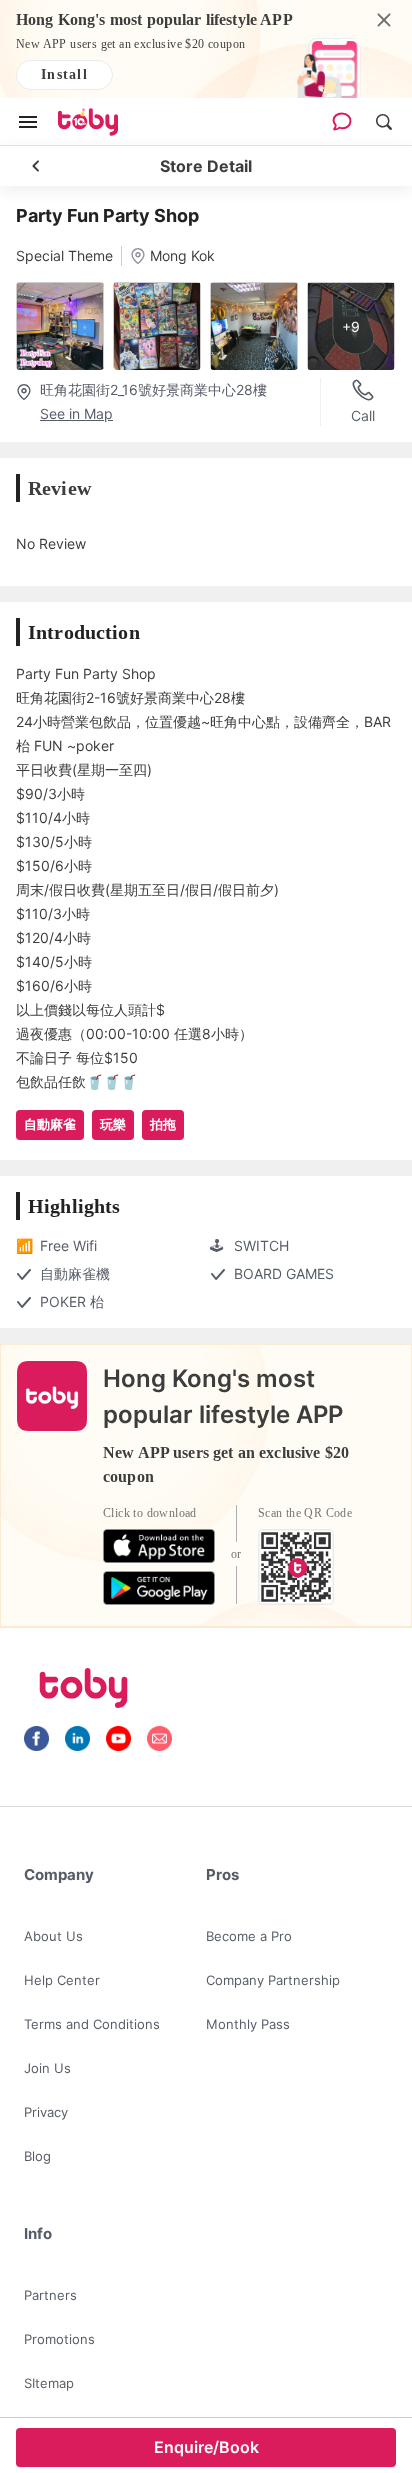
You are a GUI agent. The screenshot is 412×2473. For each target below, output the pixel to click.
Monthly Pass (248, 2024)
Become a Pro (249, 1936)
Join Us (47, 2068)
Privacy (46, 2112)
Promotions (59, 2339)
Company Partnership (273, 1980)
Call (363, 415)
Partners (50, 2295)
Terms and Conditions (92, 2024)
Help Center (62, 1980)
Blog (37, 2156)
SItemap (49, 2383)
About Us (53, 1936)
